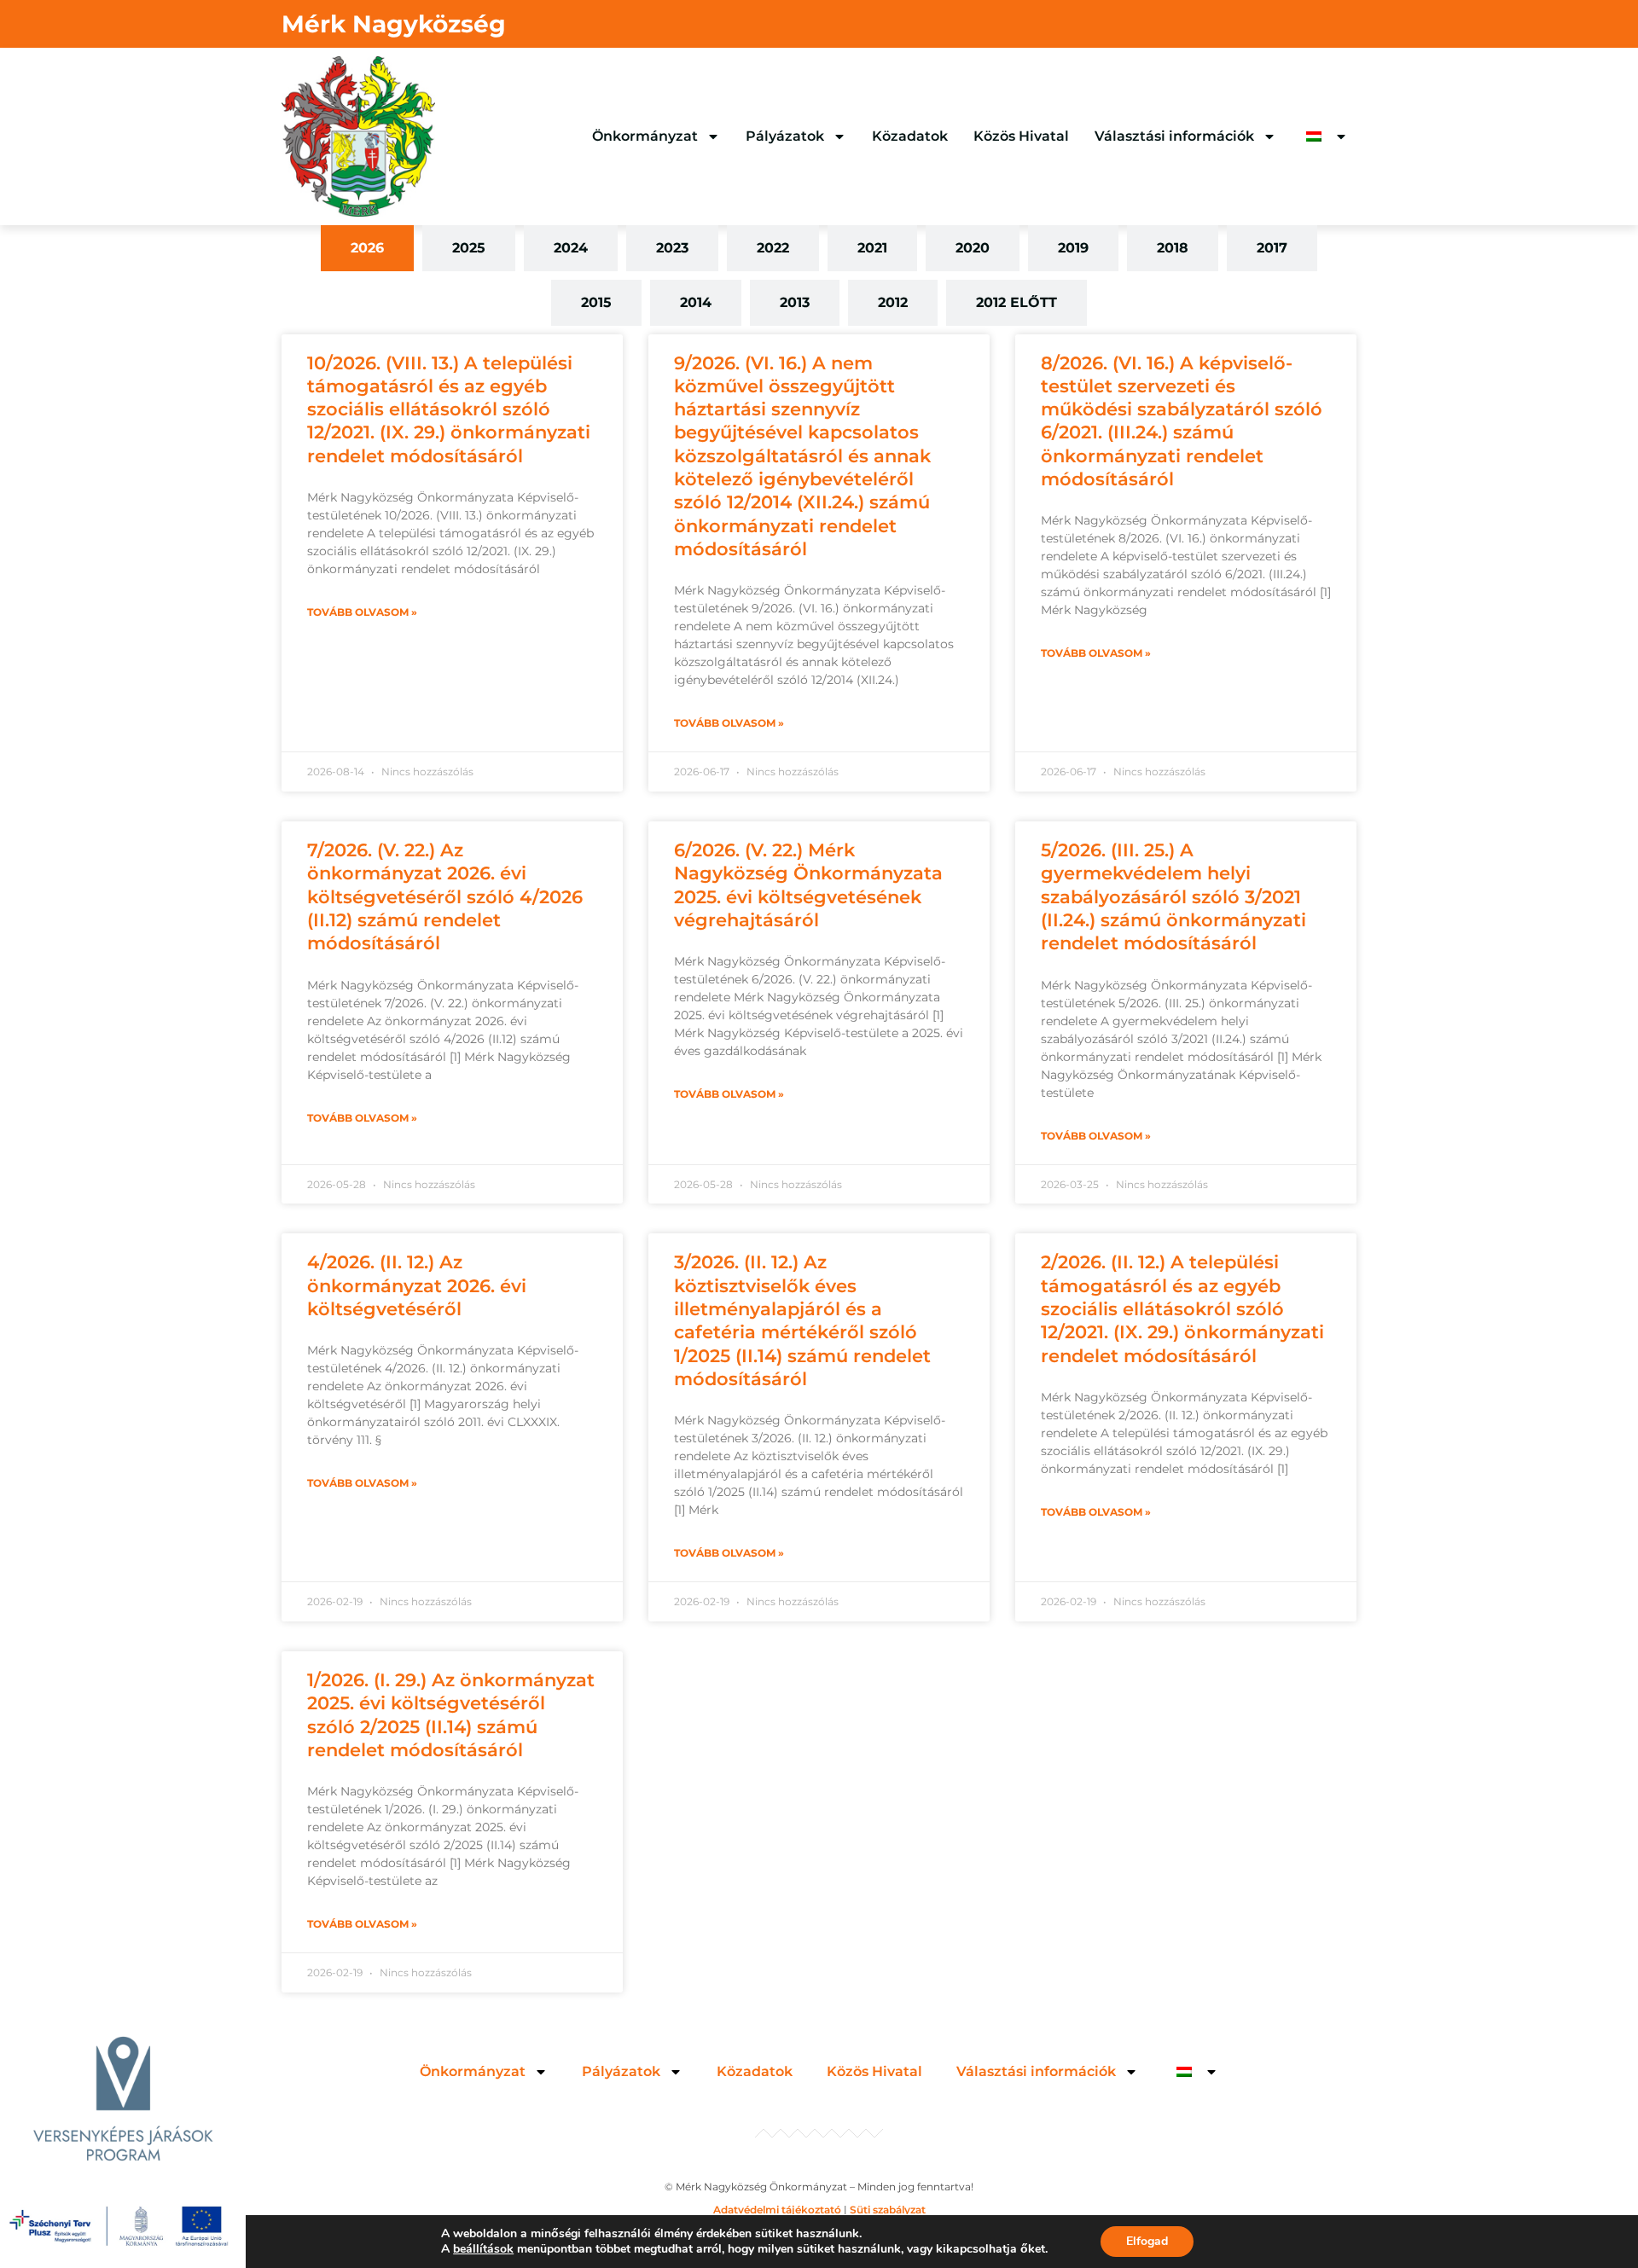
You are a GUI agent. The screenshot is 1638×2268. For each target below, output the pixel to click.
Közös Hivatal (1021, 136)
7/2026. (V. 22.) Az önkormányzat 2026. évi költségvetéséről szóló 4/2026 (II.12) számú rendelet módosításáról (445, 896)
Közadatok (910, 136)
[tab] (367, 248)
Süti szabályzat (888, 2210)
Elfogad (1147, 2241)
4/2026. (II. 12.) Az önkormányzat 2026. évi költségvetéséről (417, 1285)
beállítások (483, 2249)
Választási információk (1174, 136)
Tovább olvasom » (362, 612)
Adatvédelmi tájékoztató (777, 2210)
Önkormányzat (645, 136)
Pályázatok (785, 136)
